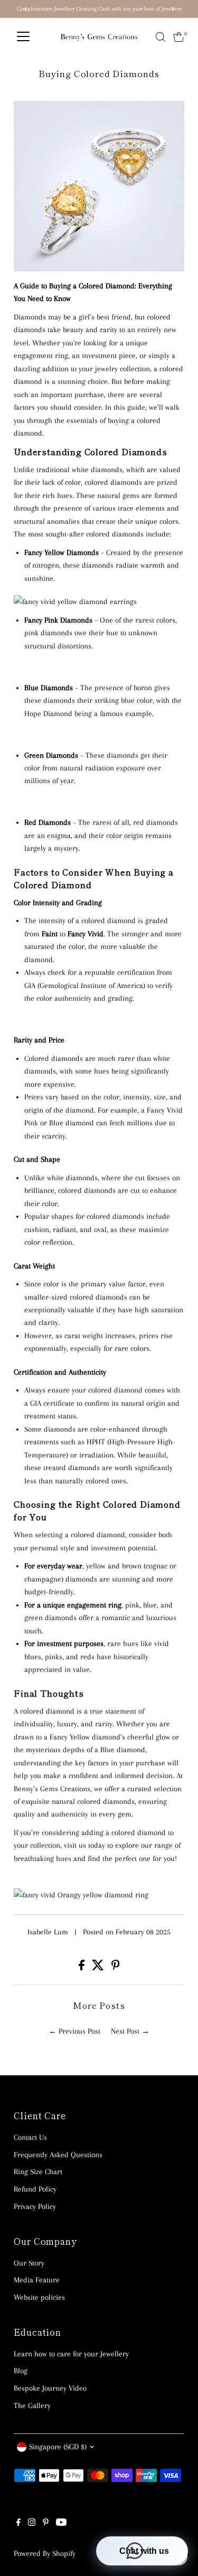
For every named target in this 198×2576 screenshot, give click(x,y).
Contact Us (30, 2137)
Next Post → (130, 2031)
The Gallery (32, 2405)
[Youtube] (61, 2523)
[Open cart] (179, 37)
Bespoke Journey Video (50, 2388)
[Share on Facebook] (83, 1968)
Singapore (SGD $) (58, 2447)
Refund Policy (35, 2189)
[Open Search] (161, 37)
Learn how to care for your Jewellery (71, 2354)
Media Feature (37, 2280)
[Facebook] (18, 2523)
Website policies (39, 2297)
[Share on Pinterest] (116, 1968)
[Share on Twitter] (99, 1968)
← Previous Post (74, 2031)
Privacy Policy (35, 2206)
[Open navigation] (23, 37)
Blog (21, 2371)
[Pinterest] (46, 2523)
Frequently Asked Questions (58, 2155)
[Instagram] (32, 2523)
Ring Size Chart (38, 2171)
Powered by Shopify (45, 2553)
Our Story (29, 2263)
